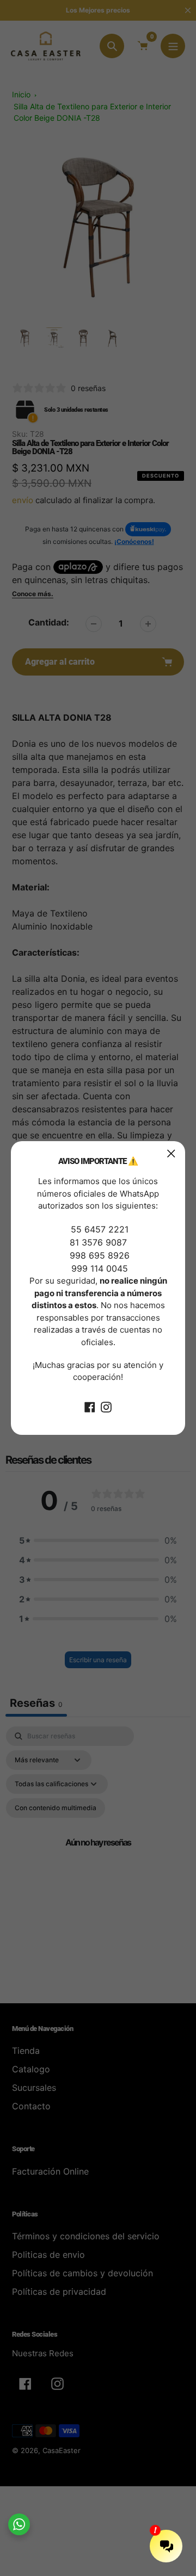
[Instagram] (106, 1407)
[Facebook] (90, 1407)
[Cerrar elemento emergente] (171, 1153)
